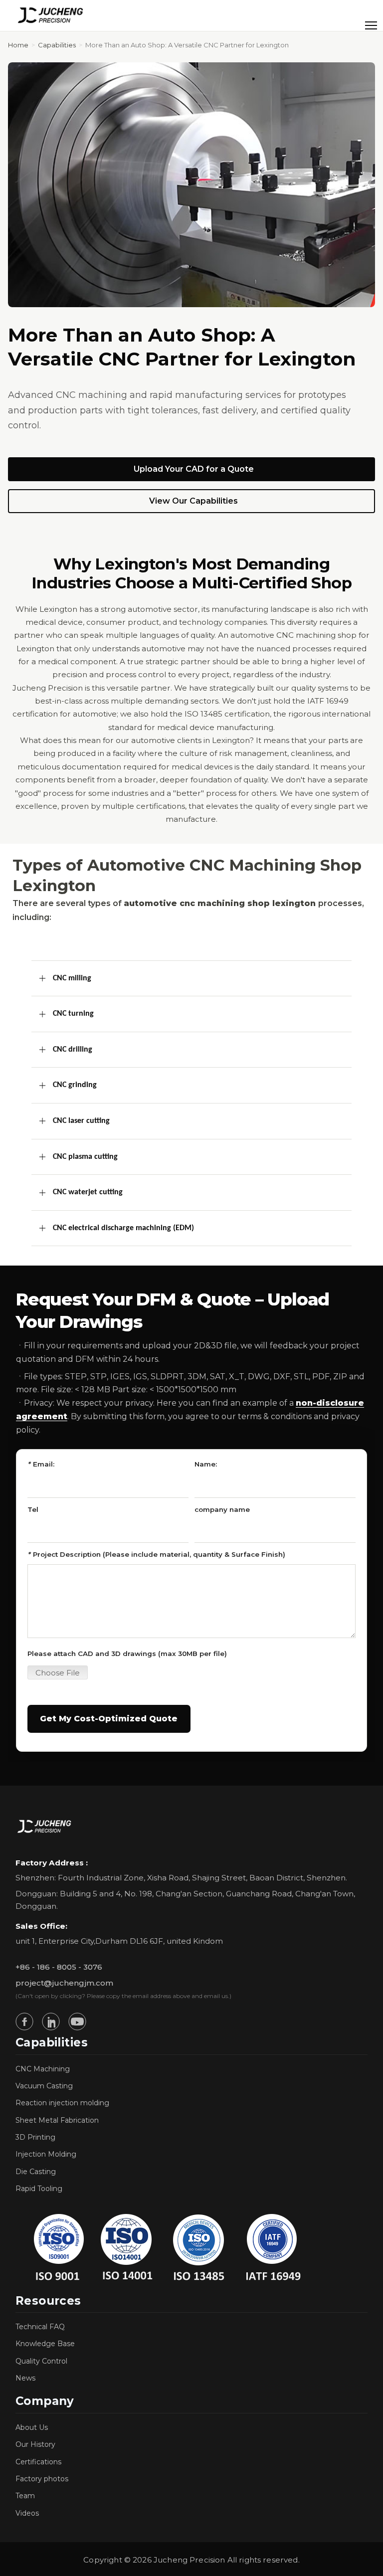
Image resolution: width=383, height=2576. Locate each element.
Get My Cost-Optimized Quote (109, 1719)
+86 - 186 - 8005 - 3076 (59, 1967)
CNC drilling (73, 1050)
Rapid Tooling (39, 2189)
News (25, 2378)
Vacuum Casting (44, 2086)
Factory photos (42, 2479)
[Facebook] (24, 2022)
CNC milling (72, 978)
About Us (32, 2427)
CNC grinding (75, 1085)
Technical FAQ (40, 2327)
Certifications (38, 2462)
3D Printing (35, 2137)
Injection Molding (46, 2154)
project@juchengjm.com (64, 1983)
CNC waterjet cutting (88, 1192)
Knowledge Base (45, 2344)
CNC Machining (43, 2069)
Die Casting (36, 2172)
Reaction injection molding (62, 2103)
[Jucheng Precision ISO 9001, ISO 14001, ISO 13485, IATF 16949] (165, 2247)
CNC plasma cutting (85, 1157)
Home (18, 45)
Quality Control (41, 2361)
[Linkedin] (51, 2022)
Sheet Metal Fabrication (57, 2120)
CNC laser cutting (81, 1121)
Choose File (58, 1673)
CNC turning (73, 1014)
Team (25, 2496)
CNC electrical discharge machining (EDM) (123, 1228)
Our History (35, 2444)
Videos (27, 2513)
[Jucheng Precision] (51, 15)
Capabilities (57, 45)
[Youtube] (77, 2022)
